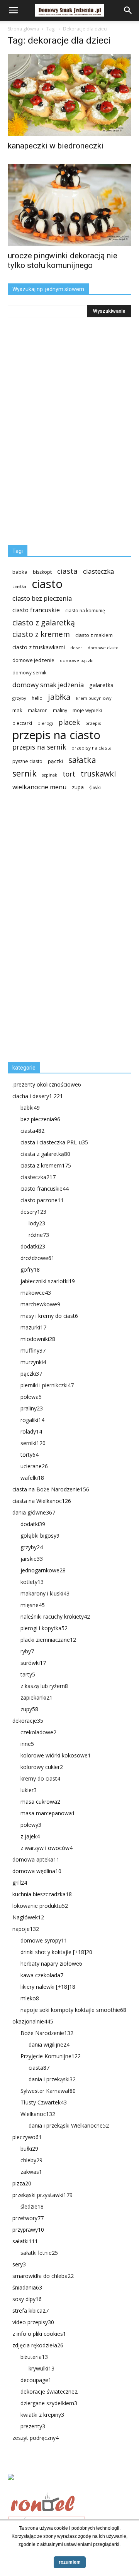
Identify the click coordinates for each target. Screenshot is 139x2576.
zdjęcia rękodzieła (38, 2345)
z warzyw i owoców (47, 1848)
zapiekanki (36, 1697)
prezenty (33, 2426)
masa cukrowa (40, 1802)
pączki (55, 761)
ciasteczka (99, 571)
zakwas (31, 2172)
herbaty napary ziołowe (51, 1964)
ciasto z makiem (94, 635)
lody (37, 1223)
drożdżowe (37, 1258)
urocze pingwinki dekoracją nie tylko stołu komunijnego (63, 260)
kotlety (32, 1582)
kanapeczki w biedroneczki (56, 146)
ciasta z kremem (46, 1165)
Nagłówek (28, 1917)
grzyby (19, 698)
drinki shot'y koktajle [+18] (56, 1952)
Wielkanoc (38, 2114)
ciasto (47, 584)
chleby (31, 2160)
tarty (28, 1674)
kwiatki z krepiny (42, 2415)
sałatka (82, 760)
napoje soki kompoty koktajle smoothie (73, 2010)
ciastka (19, 586)
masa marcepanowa (48, 1813)
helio (37, 698)
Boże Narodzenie (47, 2033)
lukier (29, 1790)
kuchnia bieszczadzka (42, 1894)
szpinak (50, 775)
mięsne (33, 1605)
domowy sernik (29, 672)
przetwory (28, 2218)
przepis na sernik (39, 747)
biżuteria (34, 2357)
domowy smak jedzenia (48, 685)
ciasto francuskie (36, 610)
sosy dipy (27, 2299)
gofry (30, 1269)
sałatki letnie (39, 2253)
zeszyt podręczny (36, 2438)
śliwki (95, 788)
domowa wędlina (37, 1871)
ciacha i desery (38, 1096)
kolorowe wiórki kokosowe (56, 1755)
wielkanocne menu (39, 787)
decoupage (36, 2380)
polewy (31, 1825)
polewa (31, 1397)
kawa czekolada (42, 1975)
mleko (30, 1998)
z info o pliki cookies (39, 2334)
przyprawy (28, 2230)
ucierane (34, 1466)
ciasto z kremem (41, 634)
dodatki (33, 1246)
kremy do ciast (40, 1778)
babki (30, 1108)
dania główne (34, 1512)
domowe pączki (77, 660)
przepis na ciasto (56, 735)
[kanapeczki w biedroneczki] (69, 95)
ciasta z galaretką (45, 1154)
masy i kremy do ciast (49, 1316)
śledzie (32, 2206)
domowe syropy (44, 1940)
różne (39, 1235)
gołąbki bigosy (40, 1536)
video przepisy (33, 2322)
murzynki (33, 1362)
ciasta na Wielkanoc (42, 1501)
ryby (27, 1651)
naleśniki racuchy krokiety (55, 1617)
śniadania (27, 2287)
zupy (29, 1709)
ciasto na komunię (85, 611)
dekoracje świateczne (49, 2392)
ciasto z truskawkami (39, 647)
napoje (26, 1929)
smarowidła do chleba (43, 2276)
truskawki (98, 774)
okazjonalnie (33, 2021)
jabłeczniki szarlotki (48, 1281)
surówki (33, 1663)
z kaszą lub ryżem (44, 1686)
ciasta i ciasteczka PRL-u (54, 1142)
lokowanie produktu (40, 1906)
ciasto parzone (42, 1200)
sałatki (25, 2241)
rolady (31, 1431)
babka (20, 572)
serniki (33, 1443)
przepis (93, 723)
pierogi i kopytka (44, 1628)
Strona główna (23, 29)
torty (30, 1455)
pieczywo (27, 2137)
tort (69, 774)
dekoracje (28, 1721)
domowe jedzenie (33, 660)
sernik (25, 773)
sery (19, 2264)
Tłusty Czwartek (44, 2102)
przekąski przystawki (42, 2195)
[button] (128, 10)
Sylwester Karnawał (48, 2091)
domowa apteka (36, 1859)
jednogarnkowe (43, 1570)
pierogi (45, 723)
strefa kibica (31, 2311)
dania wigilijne (49, 2044)
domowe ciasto (103, 648)
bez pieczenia (40, 1119)
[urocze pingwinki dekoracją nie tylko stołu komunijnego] (69, 205)
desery (33, 1212)
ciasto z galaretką (44, 623)
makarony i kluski (45, 1593)
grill (20, 1883)
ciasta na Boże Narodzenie (51, 1489)
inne (27, 1744)
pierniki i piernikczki (47, 1385)
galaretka (101, 685)
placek (69, 722)
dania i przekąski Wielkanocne (69, 2125)
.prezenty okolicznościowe (47, 1084)
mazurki (33, 1327)
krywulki (42, 2368)
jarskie (32, 1559)
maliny (60, 710)
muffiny (33, 1350)
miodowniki (38, 1339)
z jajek (30, 1836)
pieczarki (22, 723)
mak (17, 710)
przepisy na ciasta (92, 748)
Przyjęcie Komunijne (51, 2056)
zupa (78, 787)
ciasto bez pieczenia (42, 598)
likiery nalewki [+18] (48, 1987)
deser (76, 648)
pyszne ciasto (27, 761)
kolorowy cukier (42, 1767)
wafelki (32, 1478)
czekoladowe (38, 1732)
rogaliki (32, 1420)
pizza (22, 2183)
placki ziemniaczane (48, 1640)
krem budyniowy (94, 698)
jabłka (59, 697)
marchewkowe (40, 1304)
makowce (36, 1293)
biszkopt (42, 572)
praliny (32, 1408)
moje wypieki (87, 710)
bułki (29, 2149)
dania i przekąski (52, 2079)
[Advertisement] (66, 930)
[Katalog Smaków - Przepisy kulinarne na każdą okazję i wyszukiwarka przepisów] (69, 2486)
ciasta (67, 571)
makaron (38, 710)
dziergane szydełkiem (49, 2403)
